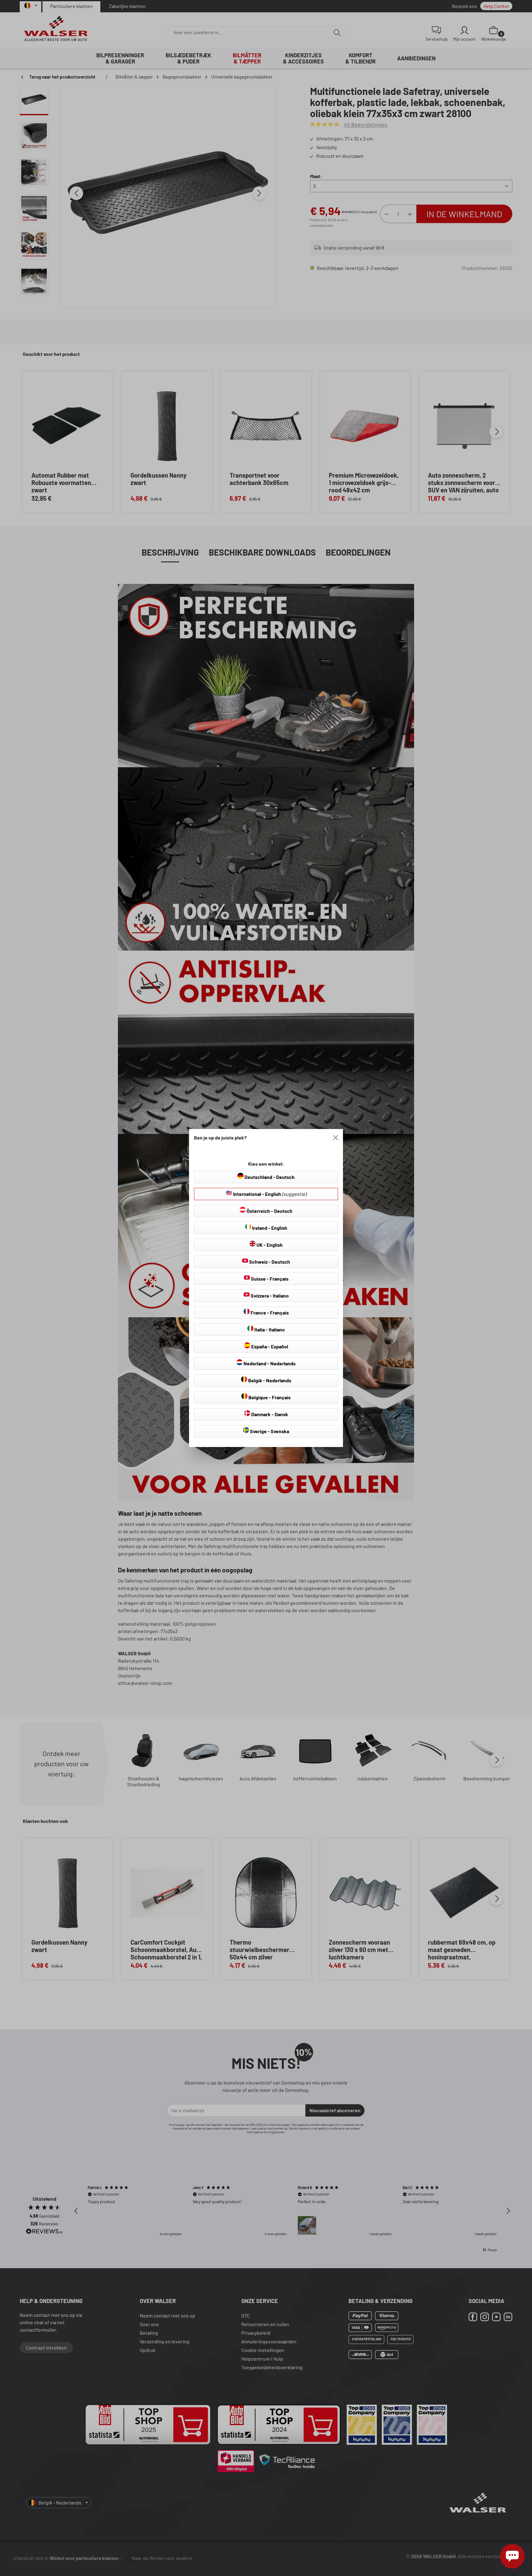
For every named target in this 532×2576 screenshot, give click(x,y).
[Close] (336, 1138)
